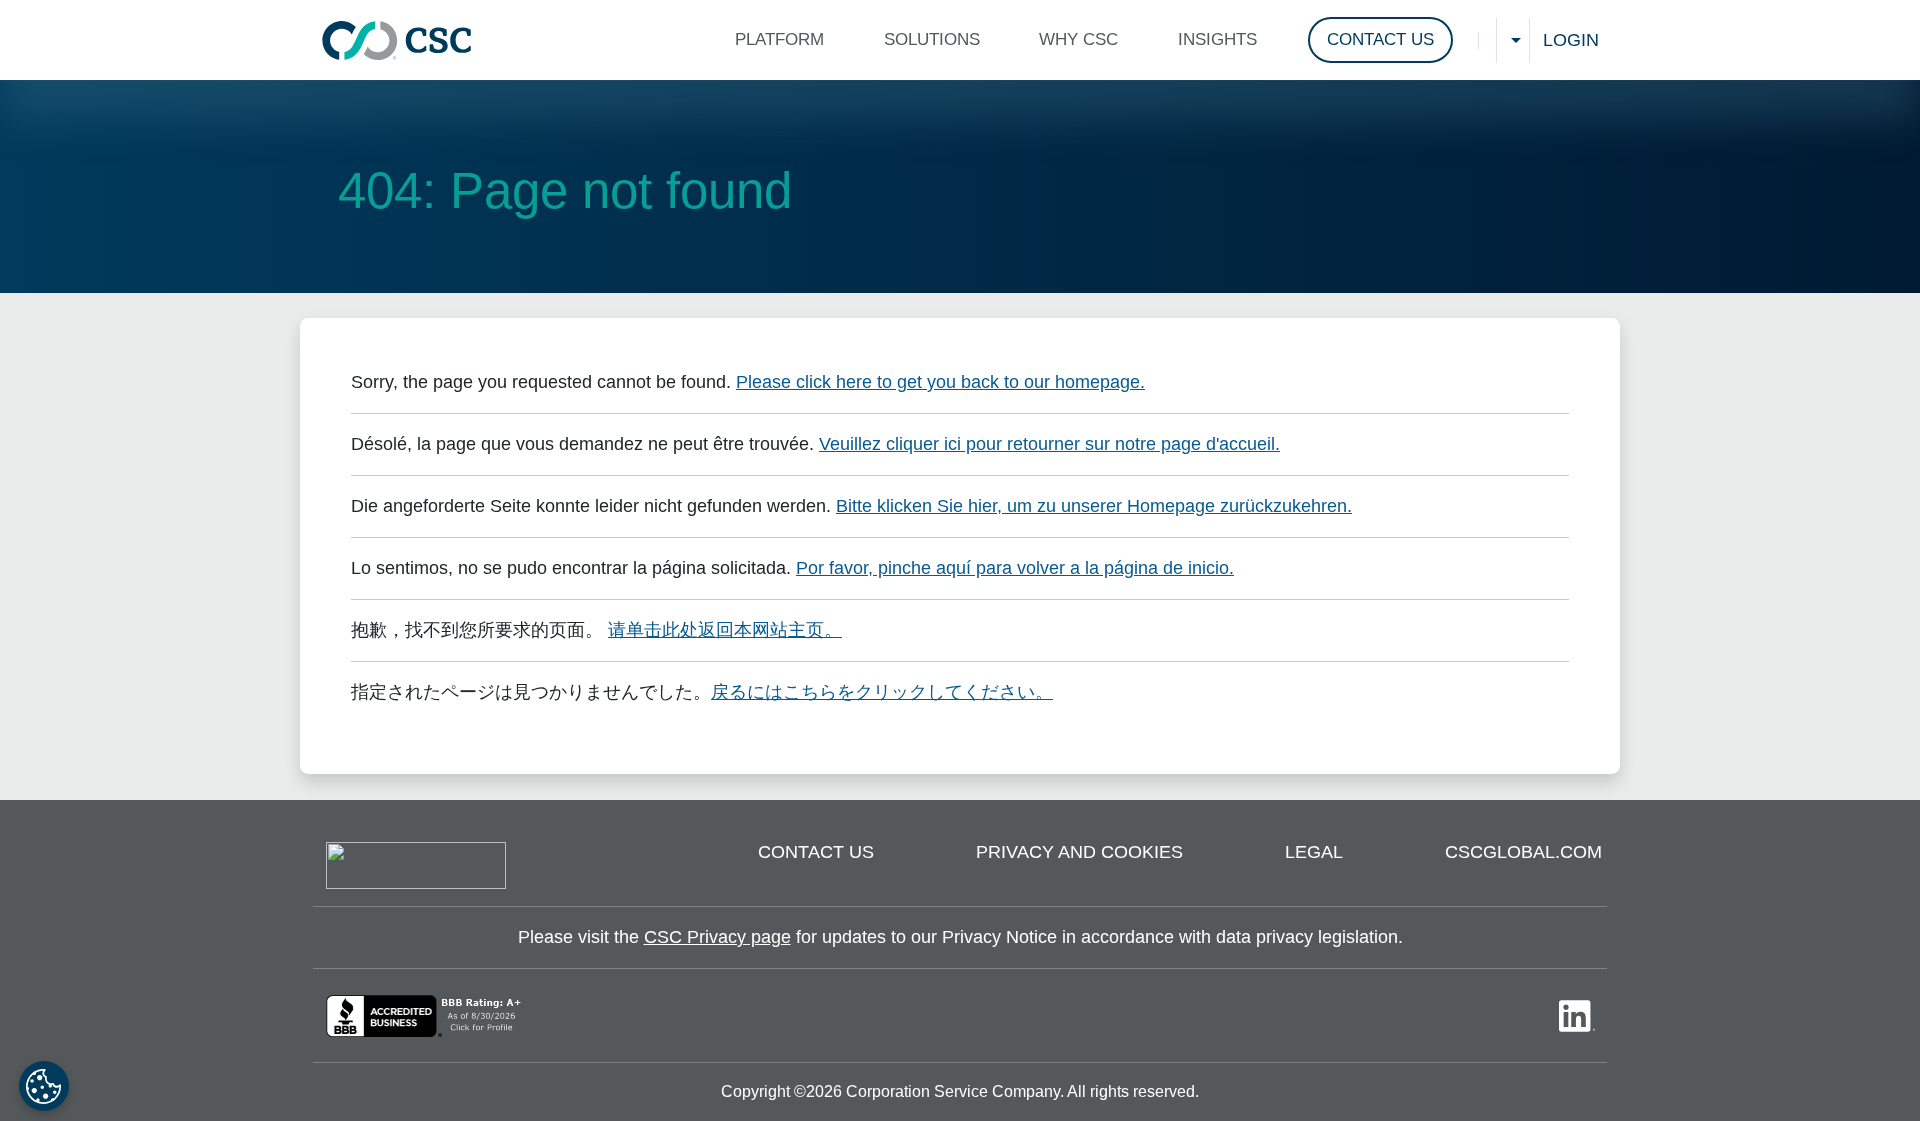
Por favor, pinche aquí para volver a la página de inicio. (1015, 568)
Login (1571, 40)
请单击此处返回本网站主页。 (725, 630)
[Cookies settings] (44, 1086)
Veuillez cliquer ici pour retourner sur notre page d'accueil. (1049, 444)
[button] (784, 40)
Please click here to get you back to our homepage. (940, 382)
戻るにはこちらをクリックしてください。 (882, 692)
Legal (1314, 852)
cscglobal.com (1523, 852)
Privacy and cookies (1079, 852)
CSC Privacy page (717, 937)
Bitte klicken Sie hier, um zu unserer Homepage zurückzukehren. (1094, 506)
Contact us (816, 852)
